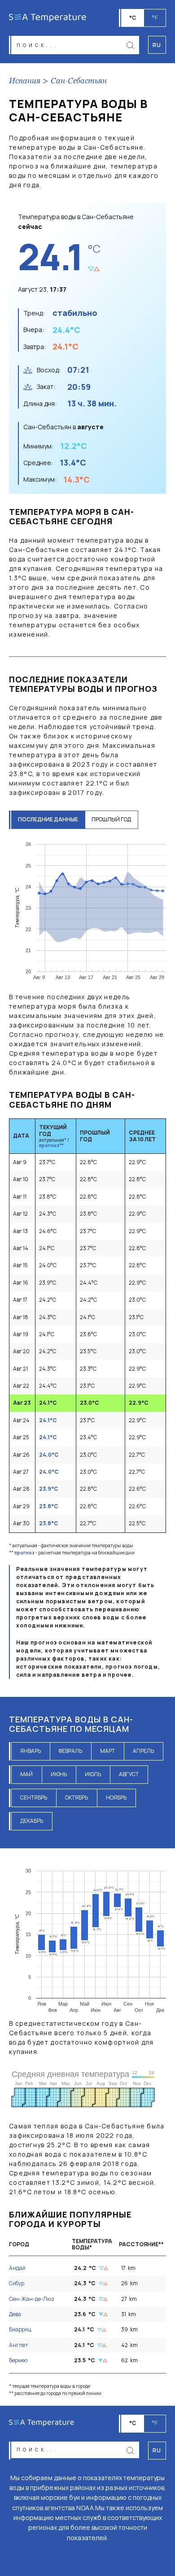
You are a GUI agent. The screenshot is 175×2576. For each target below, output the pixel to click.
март (107, 1751)
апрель (143, 1751)
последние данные (48, 819)
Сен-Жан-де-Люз (32, 2299)
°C (133, 18)
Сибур (17, 2283)
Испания (25, 81)
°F (155, 18)
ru (157, 2450)
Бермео (18, 2360)
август (129, 1774)
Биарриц (20, 2329)
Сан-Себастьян (79, 81)
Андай (17, 2268)
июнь (59, 1774)
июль (93, 1774)
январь (31, 1751)
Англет (19, 2345)
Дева (15, 2314)
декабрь (32, 1821)
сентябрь (34, 1797)
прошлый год (111, 819)
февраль (70, 1751)
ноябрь (116, 1797)
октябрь (77, 1797)
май (26, 1774)
